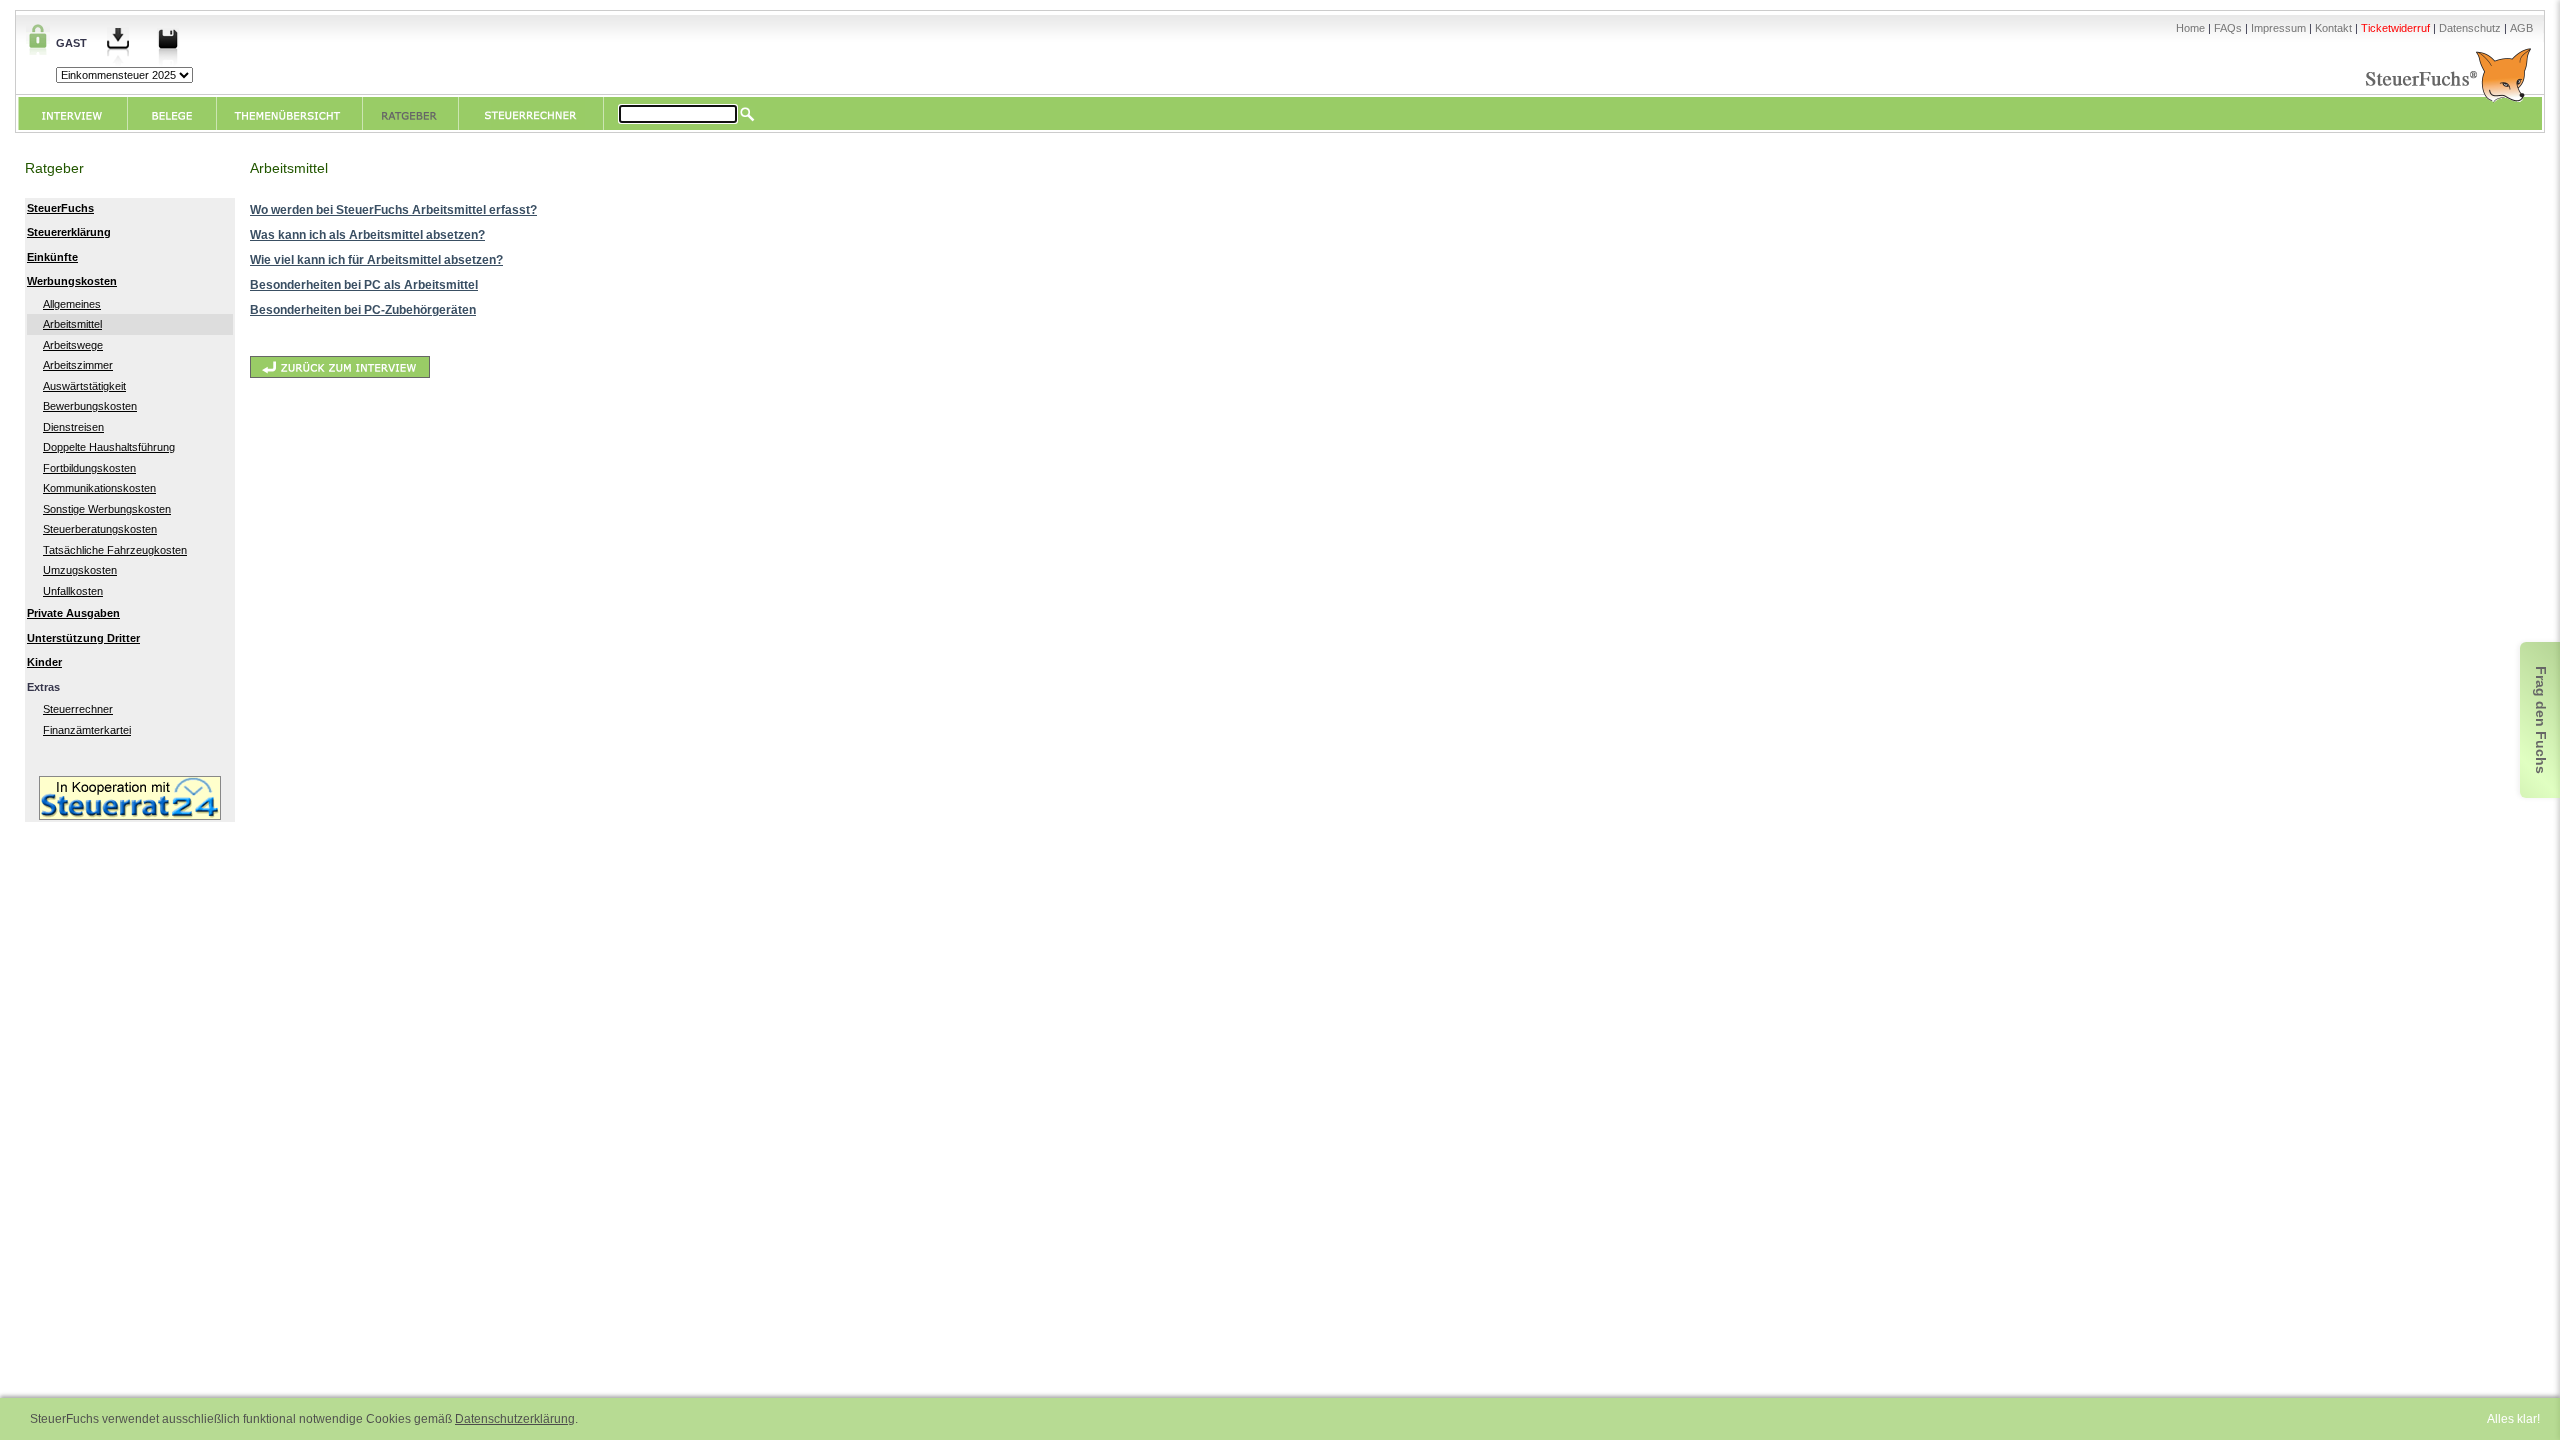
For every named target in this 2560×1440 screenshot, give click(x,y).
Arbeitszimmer (78, 365)
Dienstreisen (73, 427)
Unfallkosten (73, 591)
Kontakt (2333, 28)
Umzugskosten (80, 570)
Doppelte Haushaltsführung (109, 447)
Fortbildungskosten (89, 468)
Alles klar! (2513, 1419)
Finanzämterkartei (87, 730)
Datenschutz (2470, 28)
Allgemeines (72, 304)
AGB (2521, 28)
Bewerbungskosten (90, 406)
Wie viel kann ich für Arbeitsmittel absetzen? (376, 260)
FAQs (2228, 28)
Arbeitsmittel (72, 324)
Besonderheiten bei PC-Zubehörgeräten (363, 310)
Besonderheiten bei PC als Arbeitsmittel (364, 285)
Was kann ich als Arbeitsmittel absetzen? (367, 235)
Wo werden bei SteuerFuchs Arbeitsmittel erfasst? (393, 210)
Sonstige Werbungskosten (107, 509)
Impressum (2278, 28)
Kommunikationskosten (99, 488)
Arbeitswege (73, 345)
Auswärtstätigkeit (84, 386)
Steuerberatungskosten (100, 529)
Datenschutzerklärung (515, 1419)
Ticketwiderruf (2395, 28)
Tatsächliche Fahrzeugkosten (115, 550)
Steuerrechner (78, 709)
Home (2190, 28)
